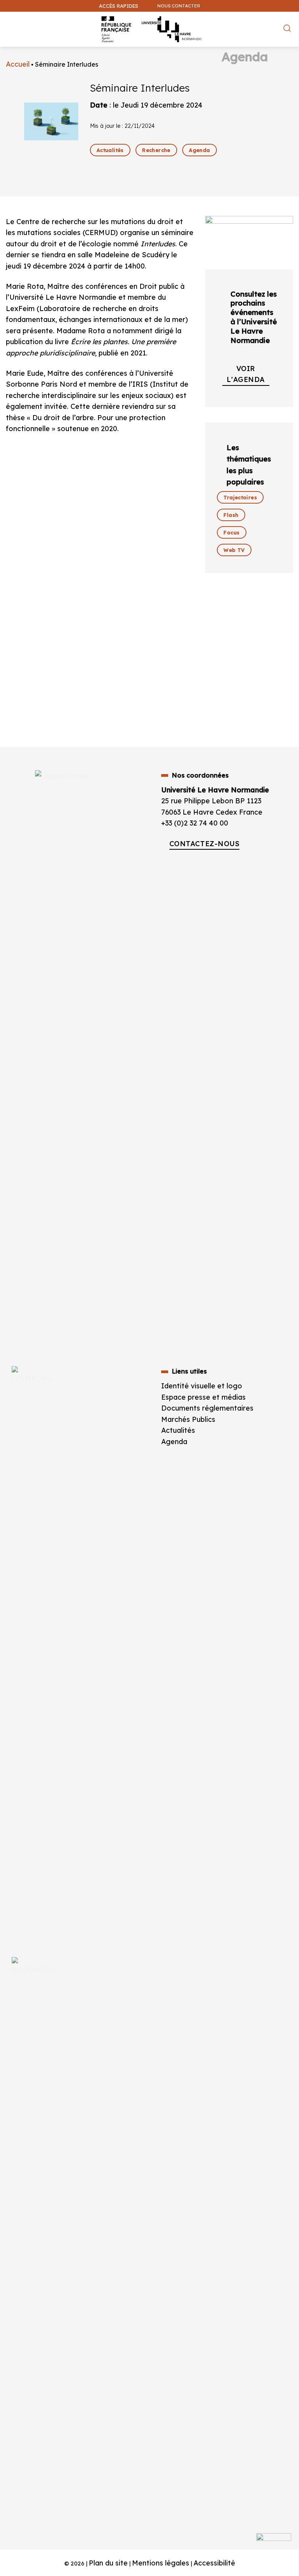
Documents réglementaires (207, 1408)
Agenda (174, 1441)
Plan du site (108, 2563)
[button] (289, 45)
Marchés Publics (189, 1419)
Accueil (18, 64)
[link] (110, 150)
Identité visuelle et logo (202, 1386)
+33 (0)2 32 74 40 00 (195, 823)
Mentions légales (161, 2563)
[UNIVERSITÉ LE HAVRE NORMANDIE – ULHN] (149, 29)
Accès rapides (119, 6)
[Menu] (11, 21)
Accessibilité (214, 2563)
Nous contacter (179, 6)
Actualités (178, 1430)
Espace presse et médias (203, 1397)
